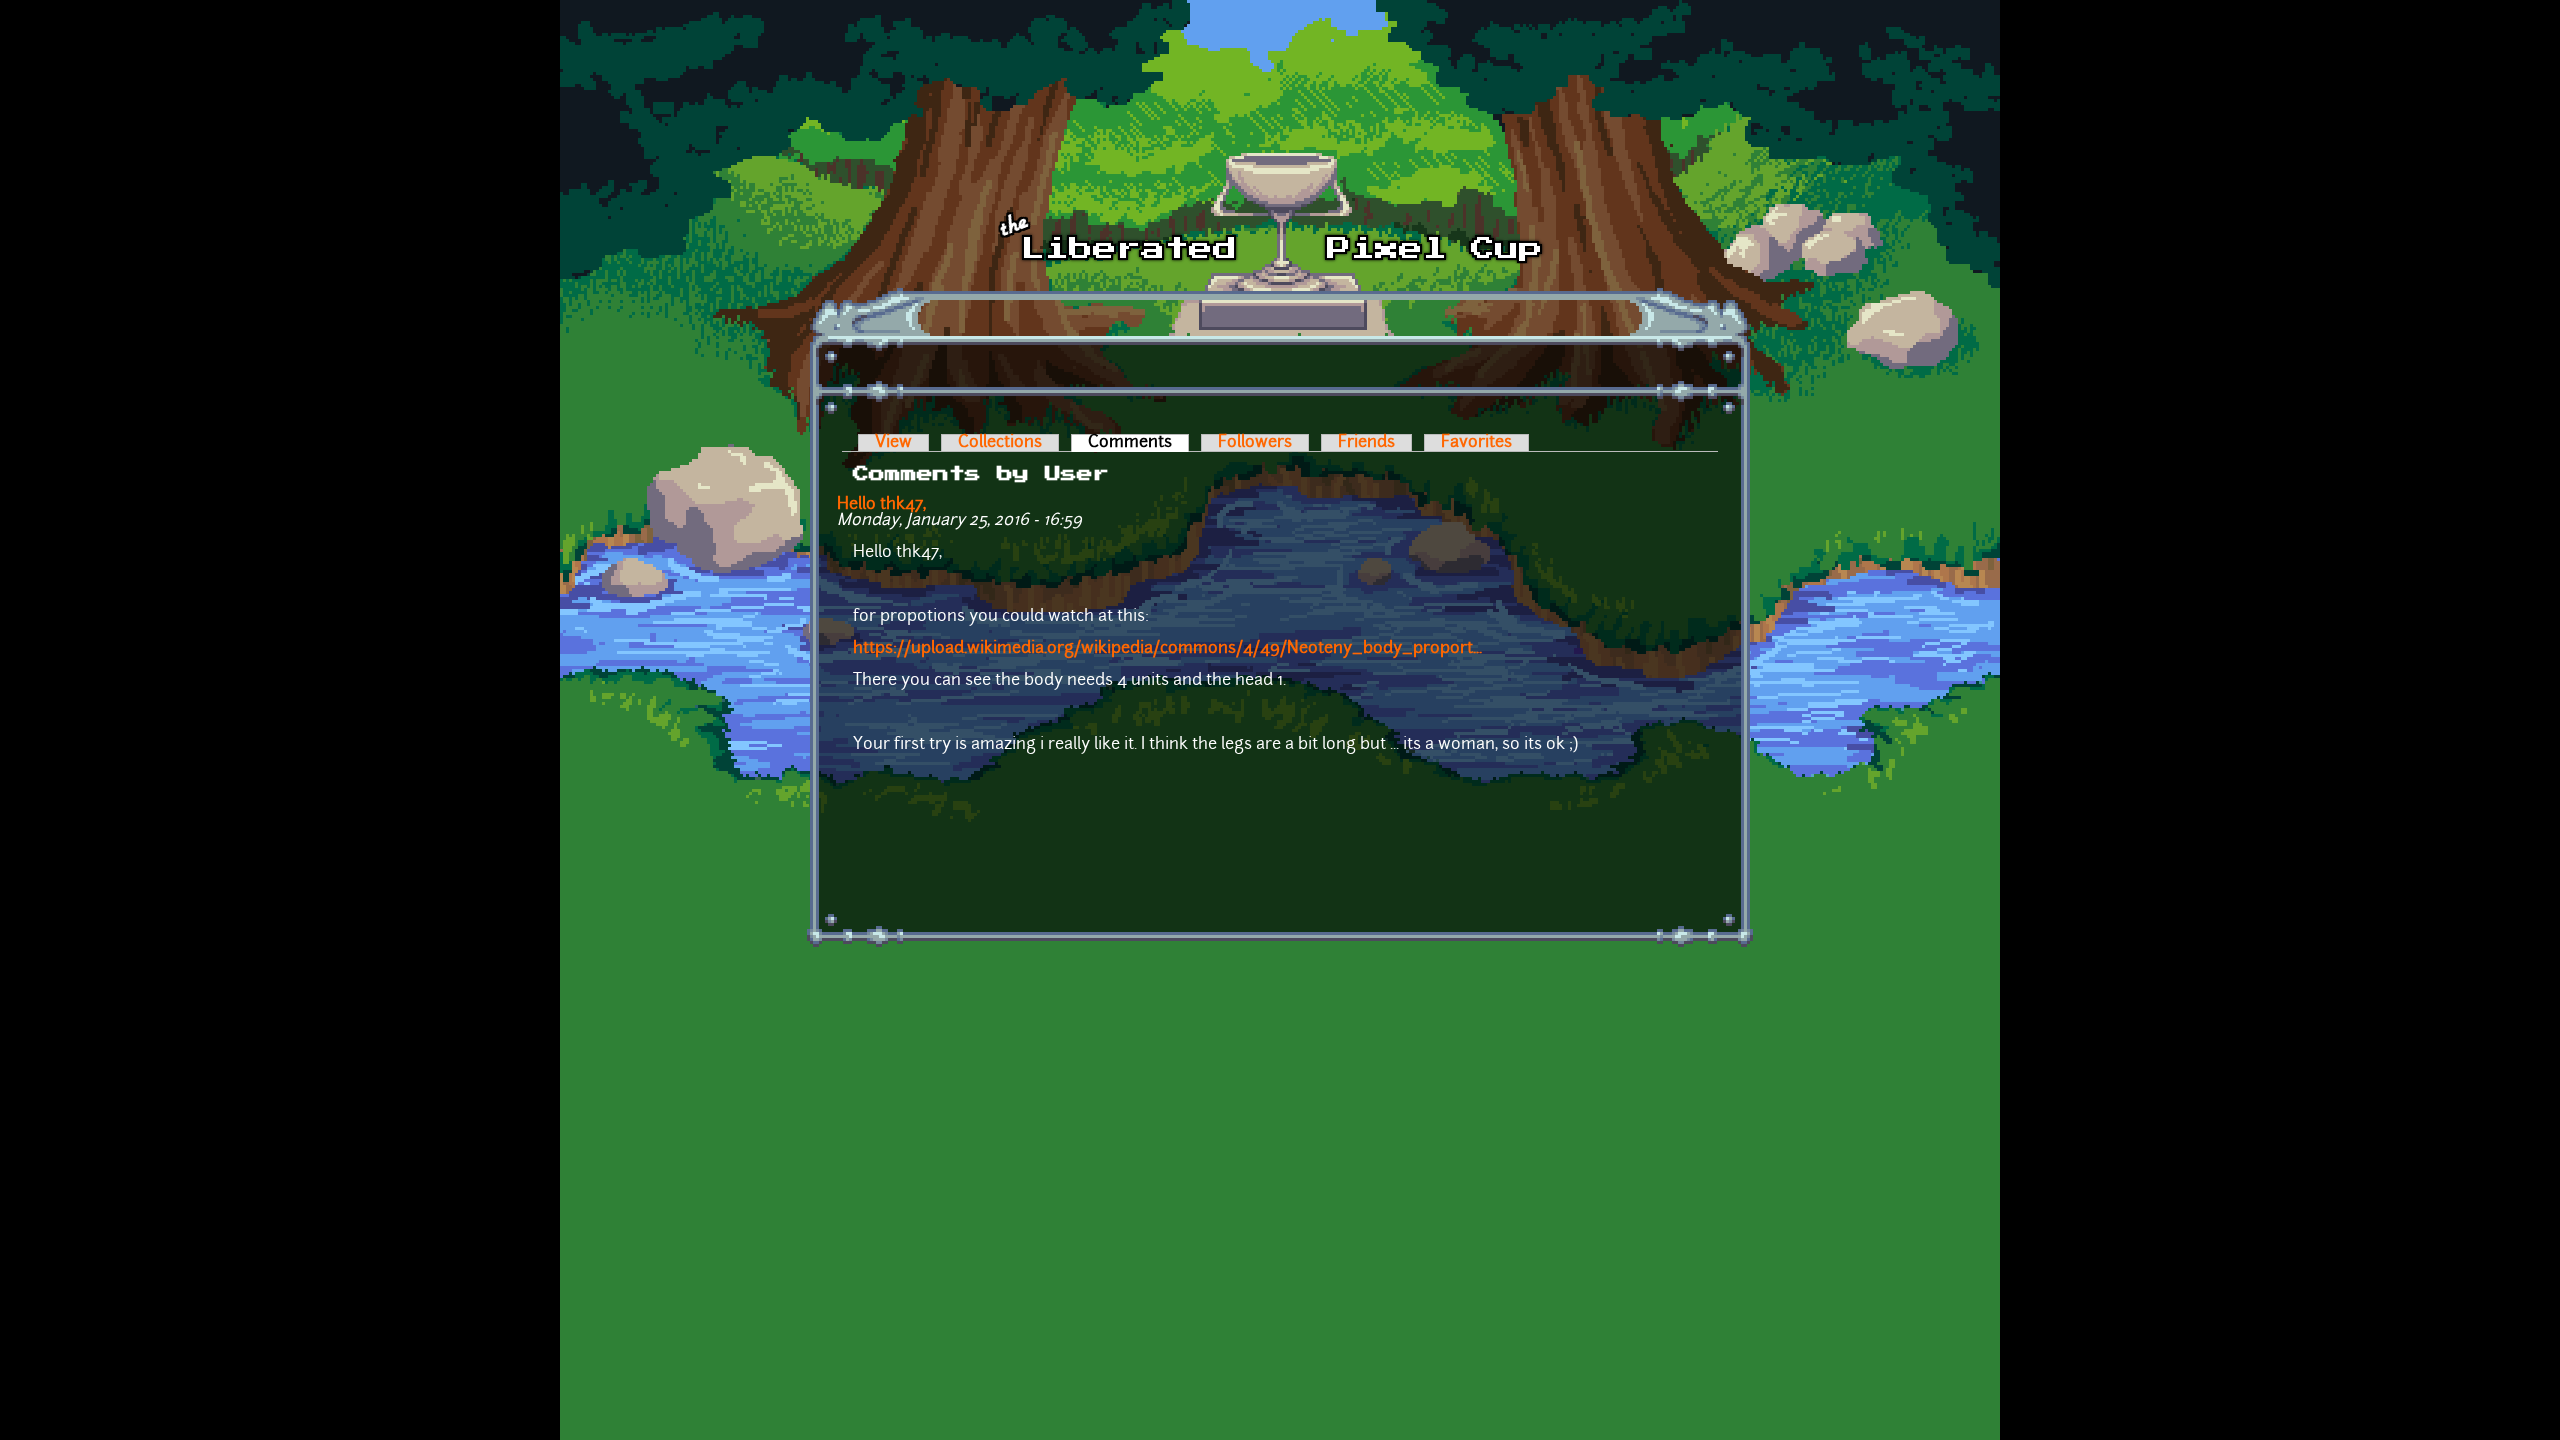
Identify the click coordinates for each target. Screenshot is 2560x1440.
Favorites (1476, 443)
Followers (1255, 443)
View (893, 443)
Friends (1366, 443)
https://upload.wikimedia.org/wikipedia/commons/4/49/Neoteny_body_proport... (1167, 649)
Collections (1000, 443)
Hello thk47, (881, 505)
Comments (1138, 443)
